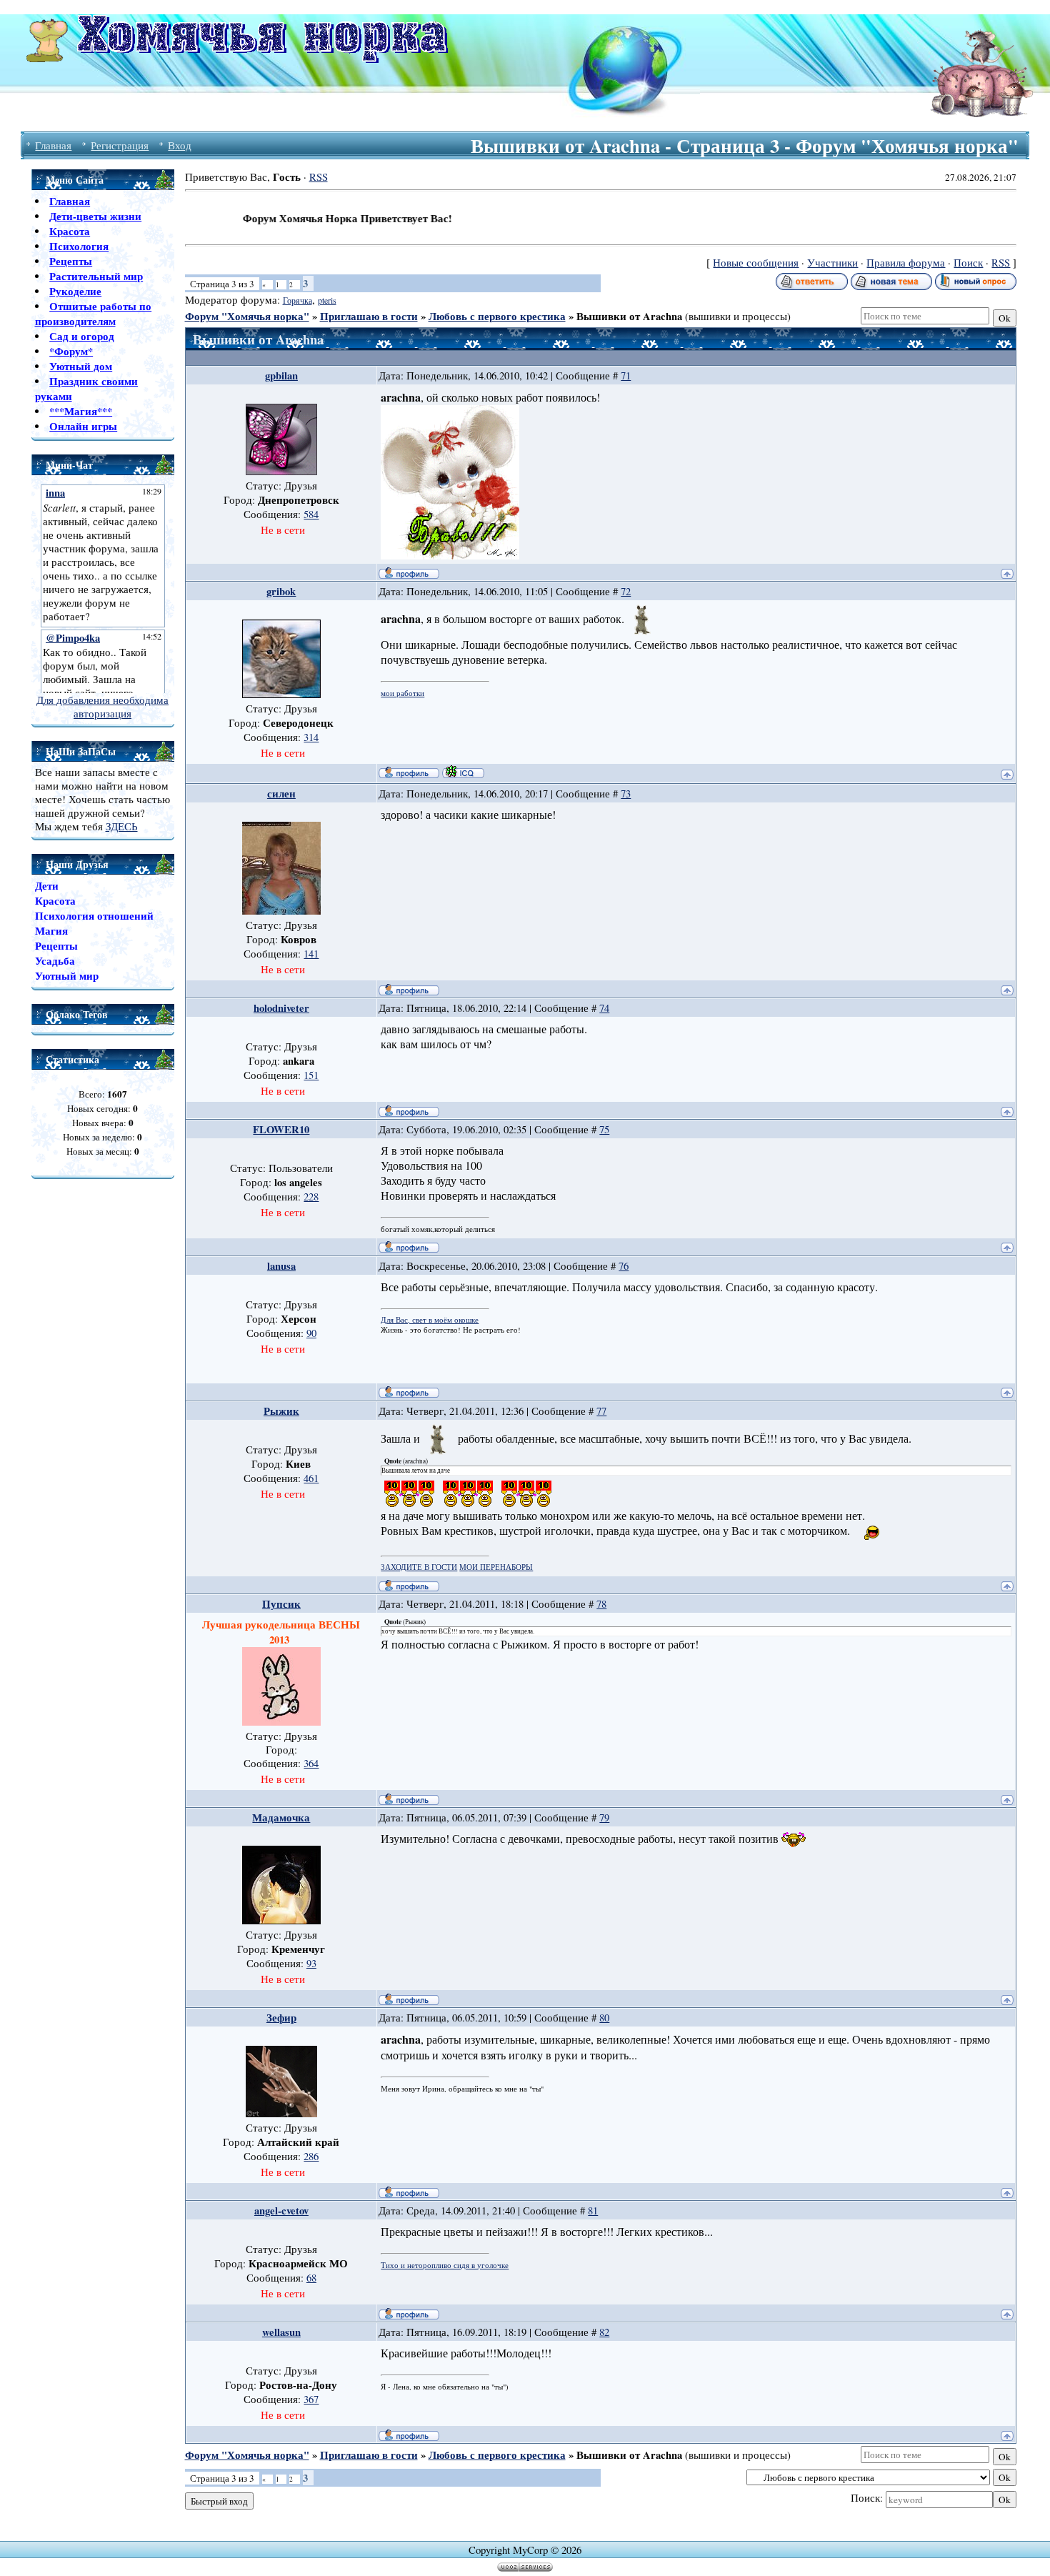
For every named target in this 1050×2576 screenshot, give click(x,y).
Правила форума (906, 263)
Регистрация (120, 145)
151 (311, 1075)
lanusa (281, 1266)
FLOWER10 (281, 1129)
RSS (319, 177)
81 (593, 2211)
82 (604, 2332)
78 (601, 1604)
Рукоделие (75, 291)
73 (626, 794)
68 (311, 2278)
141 (311, 954)
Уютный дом (81, 366)
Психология (79, 246)
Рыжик (281, 1411)
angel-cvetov (281, 2211)
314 (311, 737)
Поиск (968, 263)
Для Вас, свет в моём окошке (430, 1320)
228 (311, 1197)
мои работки (402, 693)
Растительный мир (96, 276)
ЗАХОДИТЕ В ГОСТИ (419, 1567)
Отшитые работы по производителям (94, 314)
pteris (327, 300)
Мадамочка (281, 1817)
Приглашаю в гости (369, 316)
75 (604, 1129)
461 (311, 1478)
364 (311, 1763)
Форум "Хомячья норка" (247, 316)
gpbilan (281, 376)
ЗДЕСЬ (122, 826)
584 (311, 514)
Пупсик (281, 1604)
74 (604, 1008)
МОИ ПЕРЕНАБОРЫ (496, 1567)
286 (311, 2156)
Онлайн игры (83, 426)
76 (624, 1266)
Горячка (297, 300)
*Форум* (71, 351)
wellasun (281, 2332)
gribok (281, 591)
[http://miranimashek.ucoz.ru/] (450, 555)
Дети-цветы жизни (95, 216)
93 (311, 1963)
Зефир (281, 2018)
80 (604, 2018)
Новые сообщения (756, 263)
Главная (53, 145)
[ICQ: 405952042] (463, 772)
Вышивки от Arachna (629, 316)
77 (601, 1411)
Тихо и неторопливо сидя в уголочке (445, 2265)
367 (311, 2399)
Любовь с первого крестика (497, 316)
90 (311, 1333)
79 (604, 1817)
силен (281, 794)
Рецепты (71, 261)
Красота (70, 231)
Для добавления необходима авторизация (102, 707)
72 (626, 591)
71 (626, 376)
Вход (180, 145)
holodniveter (281, 1008)
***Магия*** (81, 411)
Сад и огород (82, 336)
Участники (832, 263)
